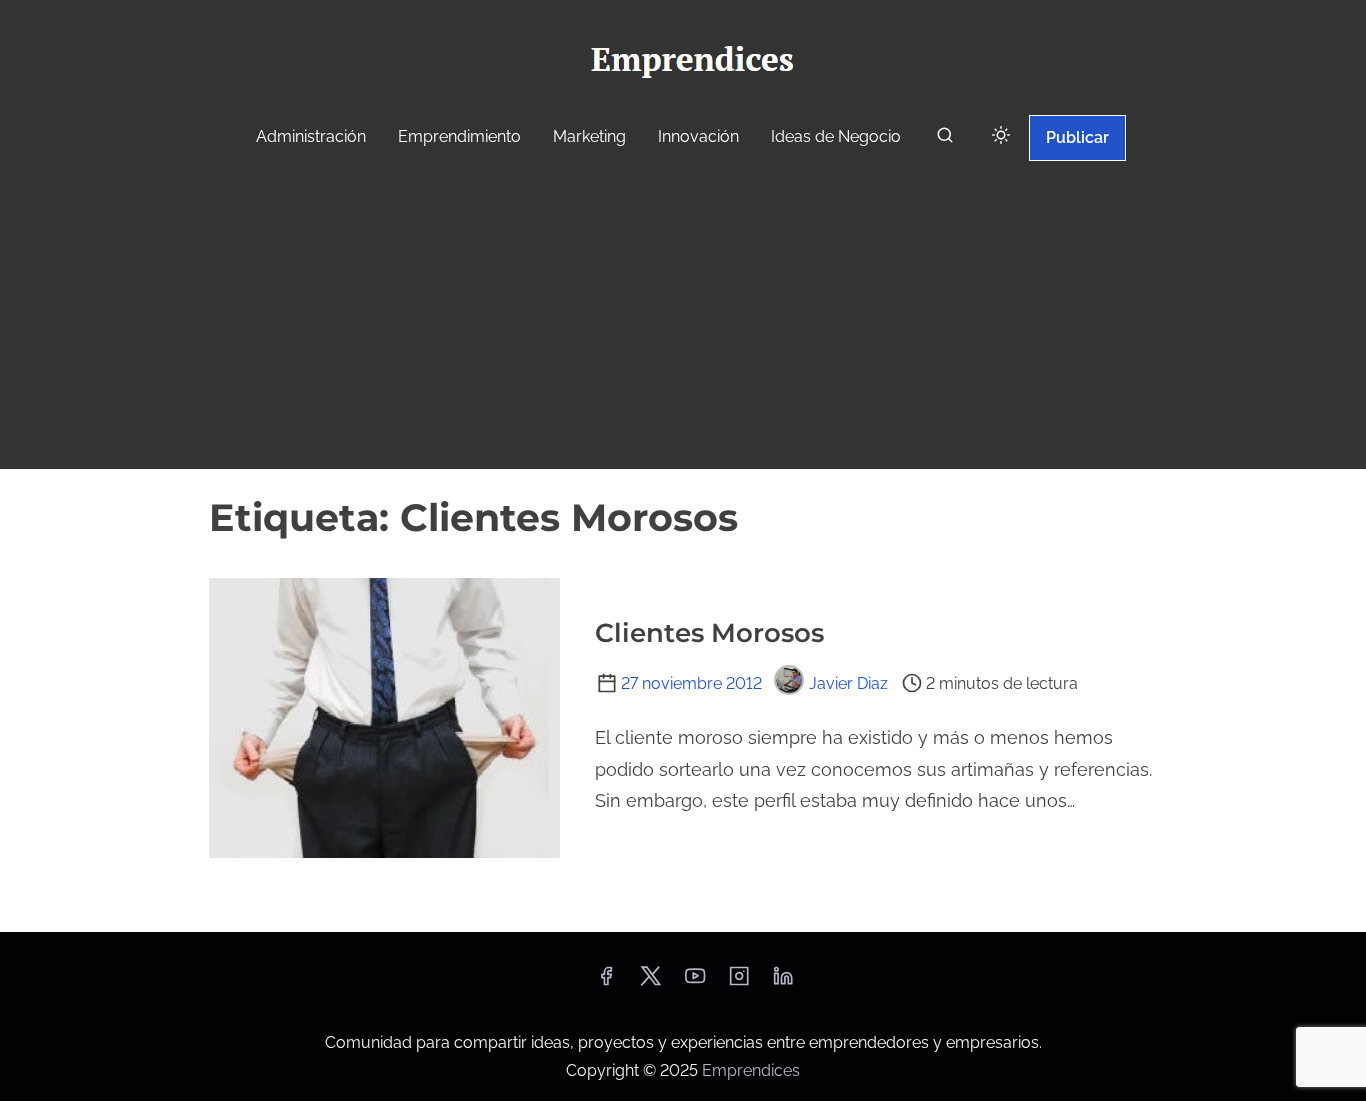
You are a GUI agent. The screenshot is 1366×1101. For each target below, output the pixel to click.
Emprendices (751, 1070)
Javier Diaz (848, 683)
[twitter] (650, 982)
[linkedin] (783, 982)
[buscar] (945, 139)
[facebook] (606, 982)
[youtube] (695, 982)
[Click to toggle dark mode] (1001, 136)
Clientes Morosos (709, 633)
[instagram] (739, 982)
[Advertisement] (683, 318)
